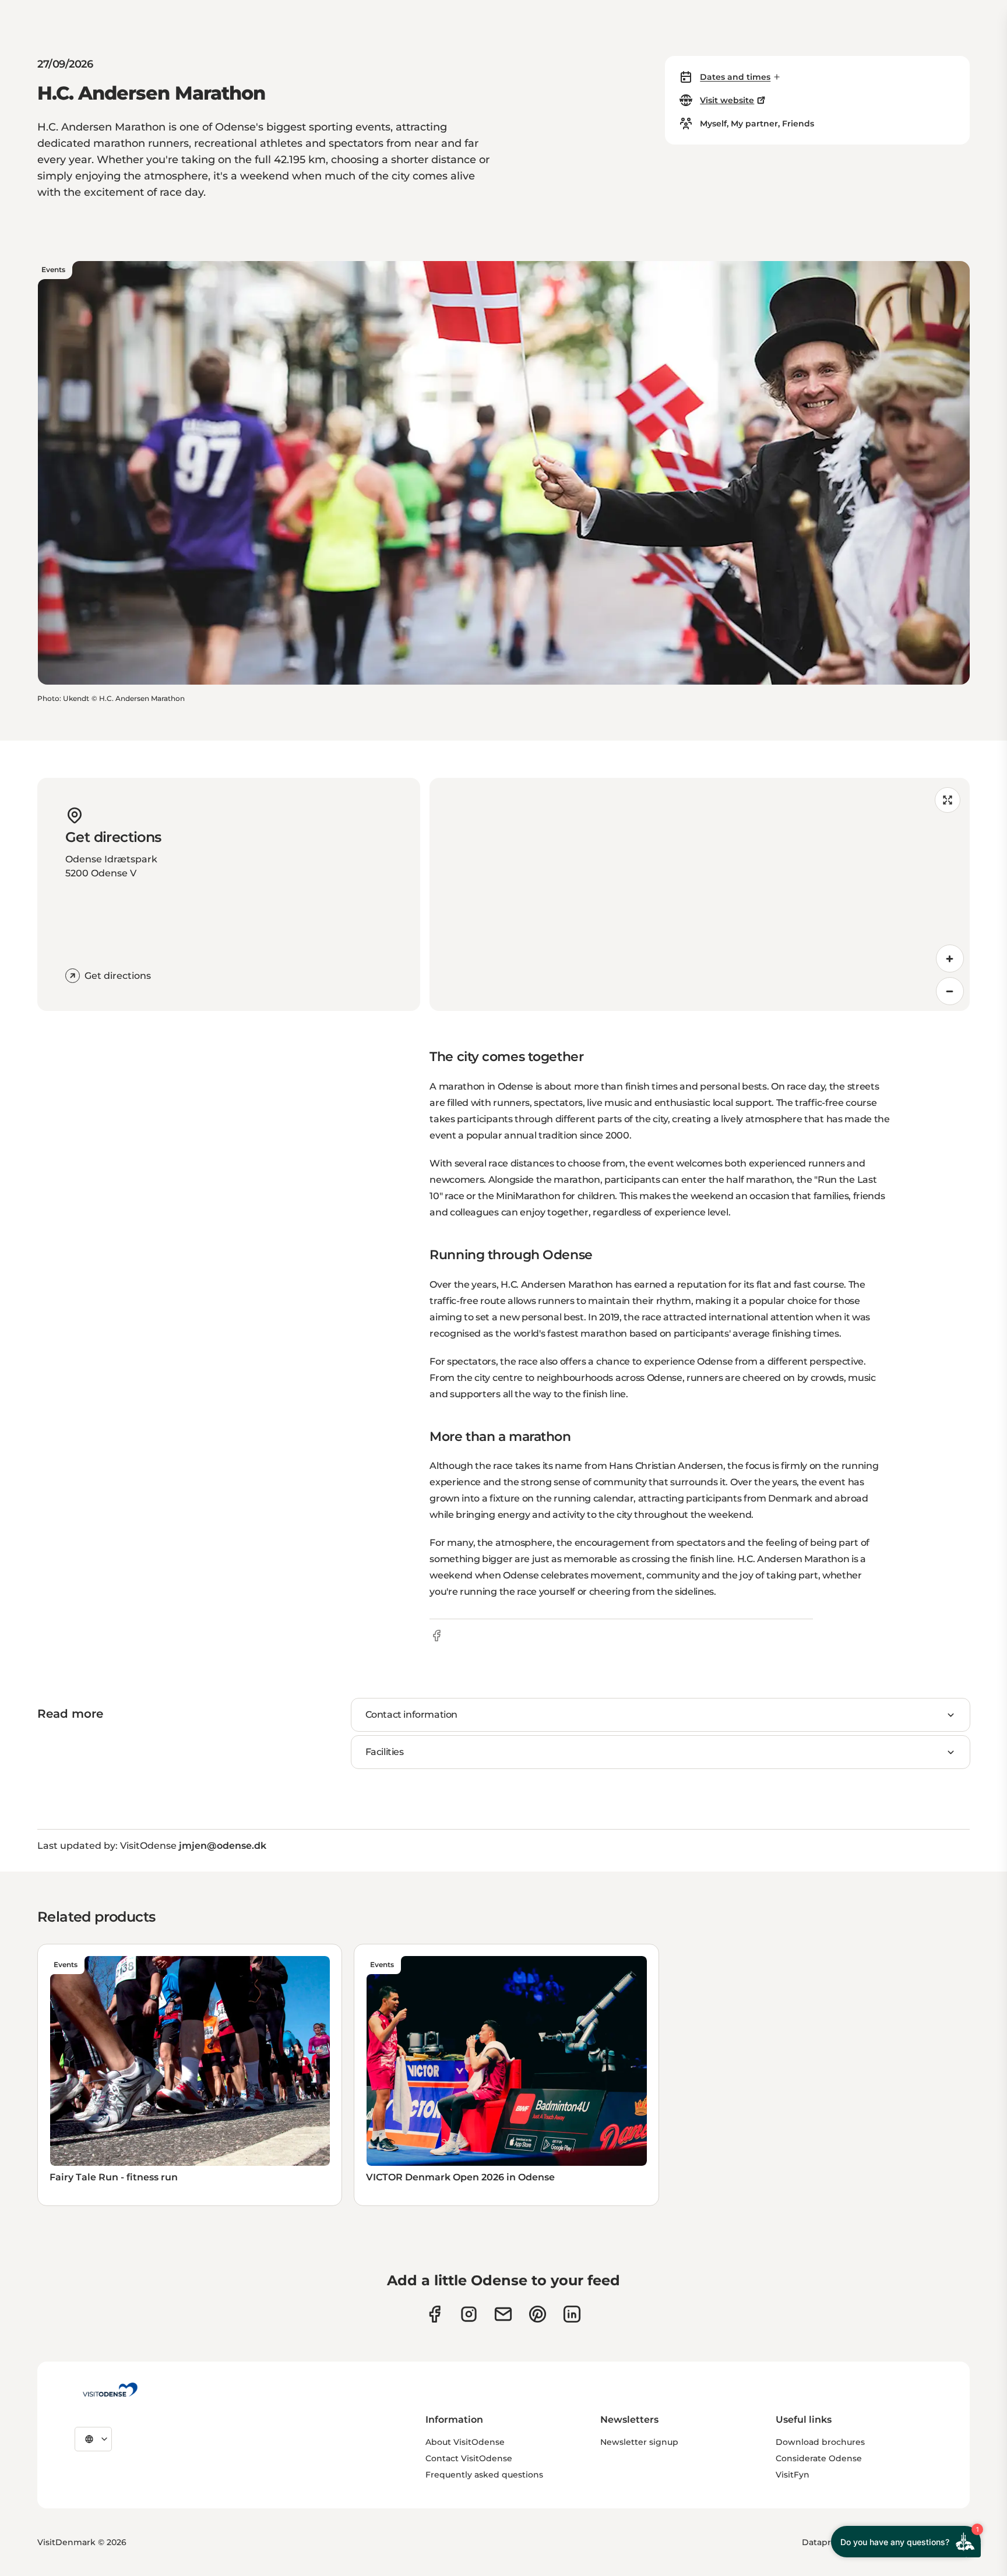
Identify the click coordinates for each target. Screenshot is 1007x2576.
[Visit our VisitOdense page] (434, 2314)
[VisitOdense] (110, 2390)
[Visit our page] (469, 2314)
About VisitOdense (465, 2442)
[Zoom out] (950, 991)
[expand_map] (948, 800)
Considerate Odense (819, 2458)
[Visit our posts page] (572, 2314)
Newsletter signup (639, 2442)
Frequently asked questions (484, 2475)
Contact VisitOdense (469, 2458)
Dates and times (735, 77)
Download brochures (820, 2442)
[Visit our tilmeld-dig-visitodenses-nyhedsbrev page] (503, 2314)
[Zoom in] (950, 958)
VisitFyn (793, 2475)
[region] (700, 894)
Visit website (727, 100)
